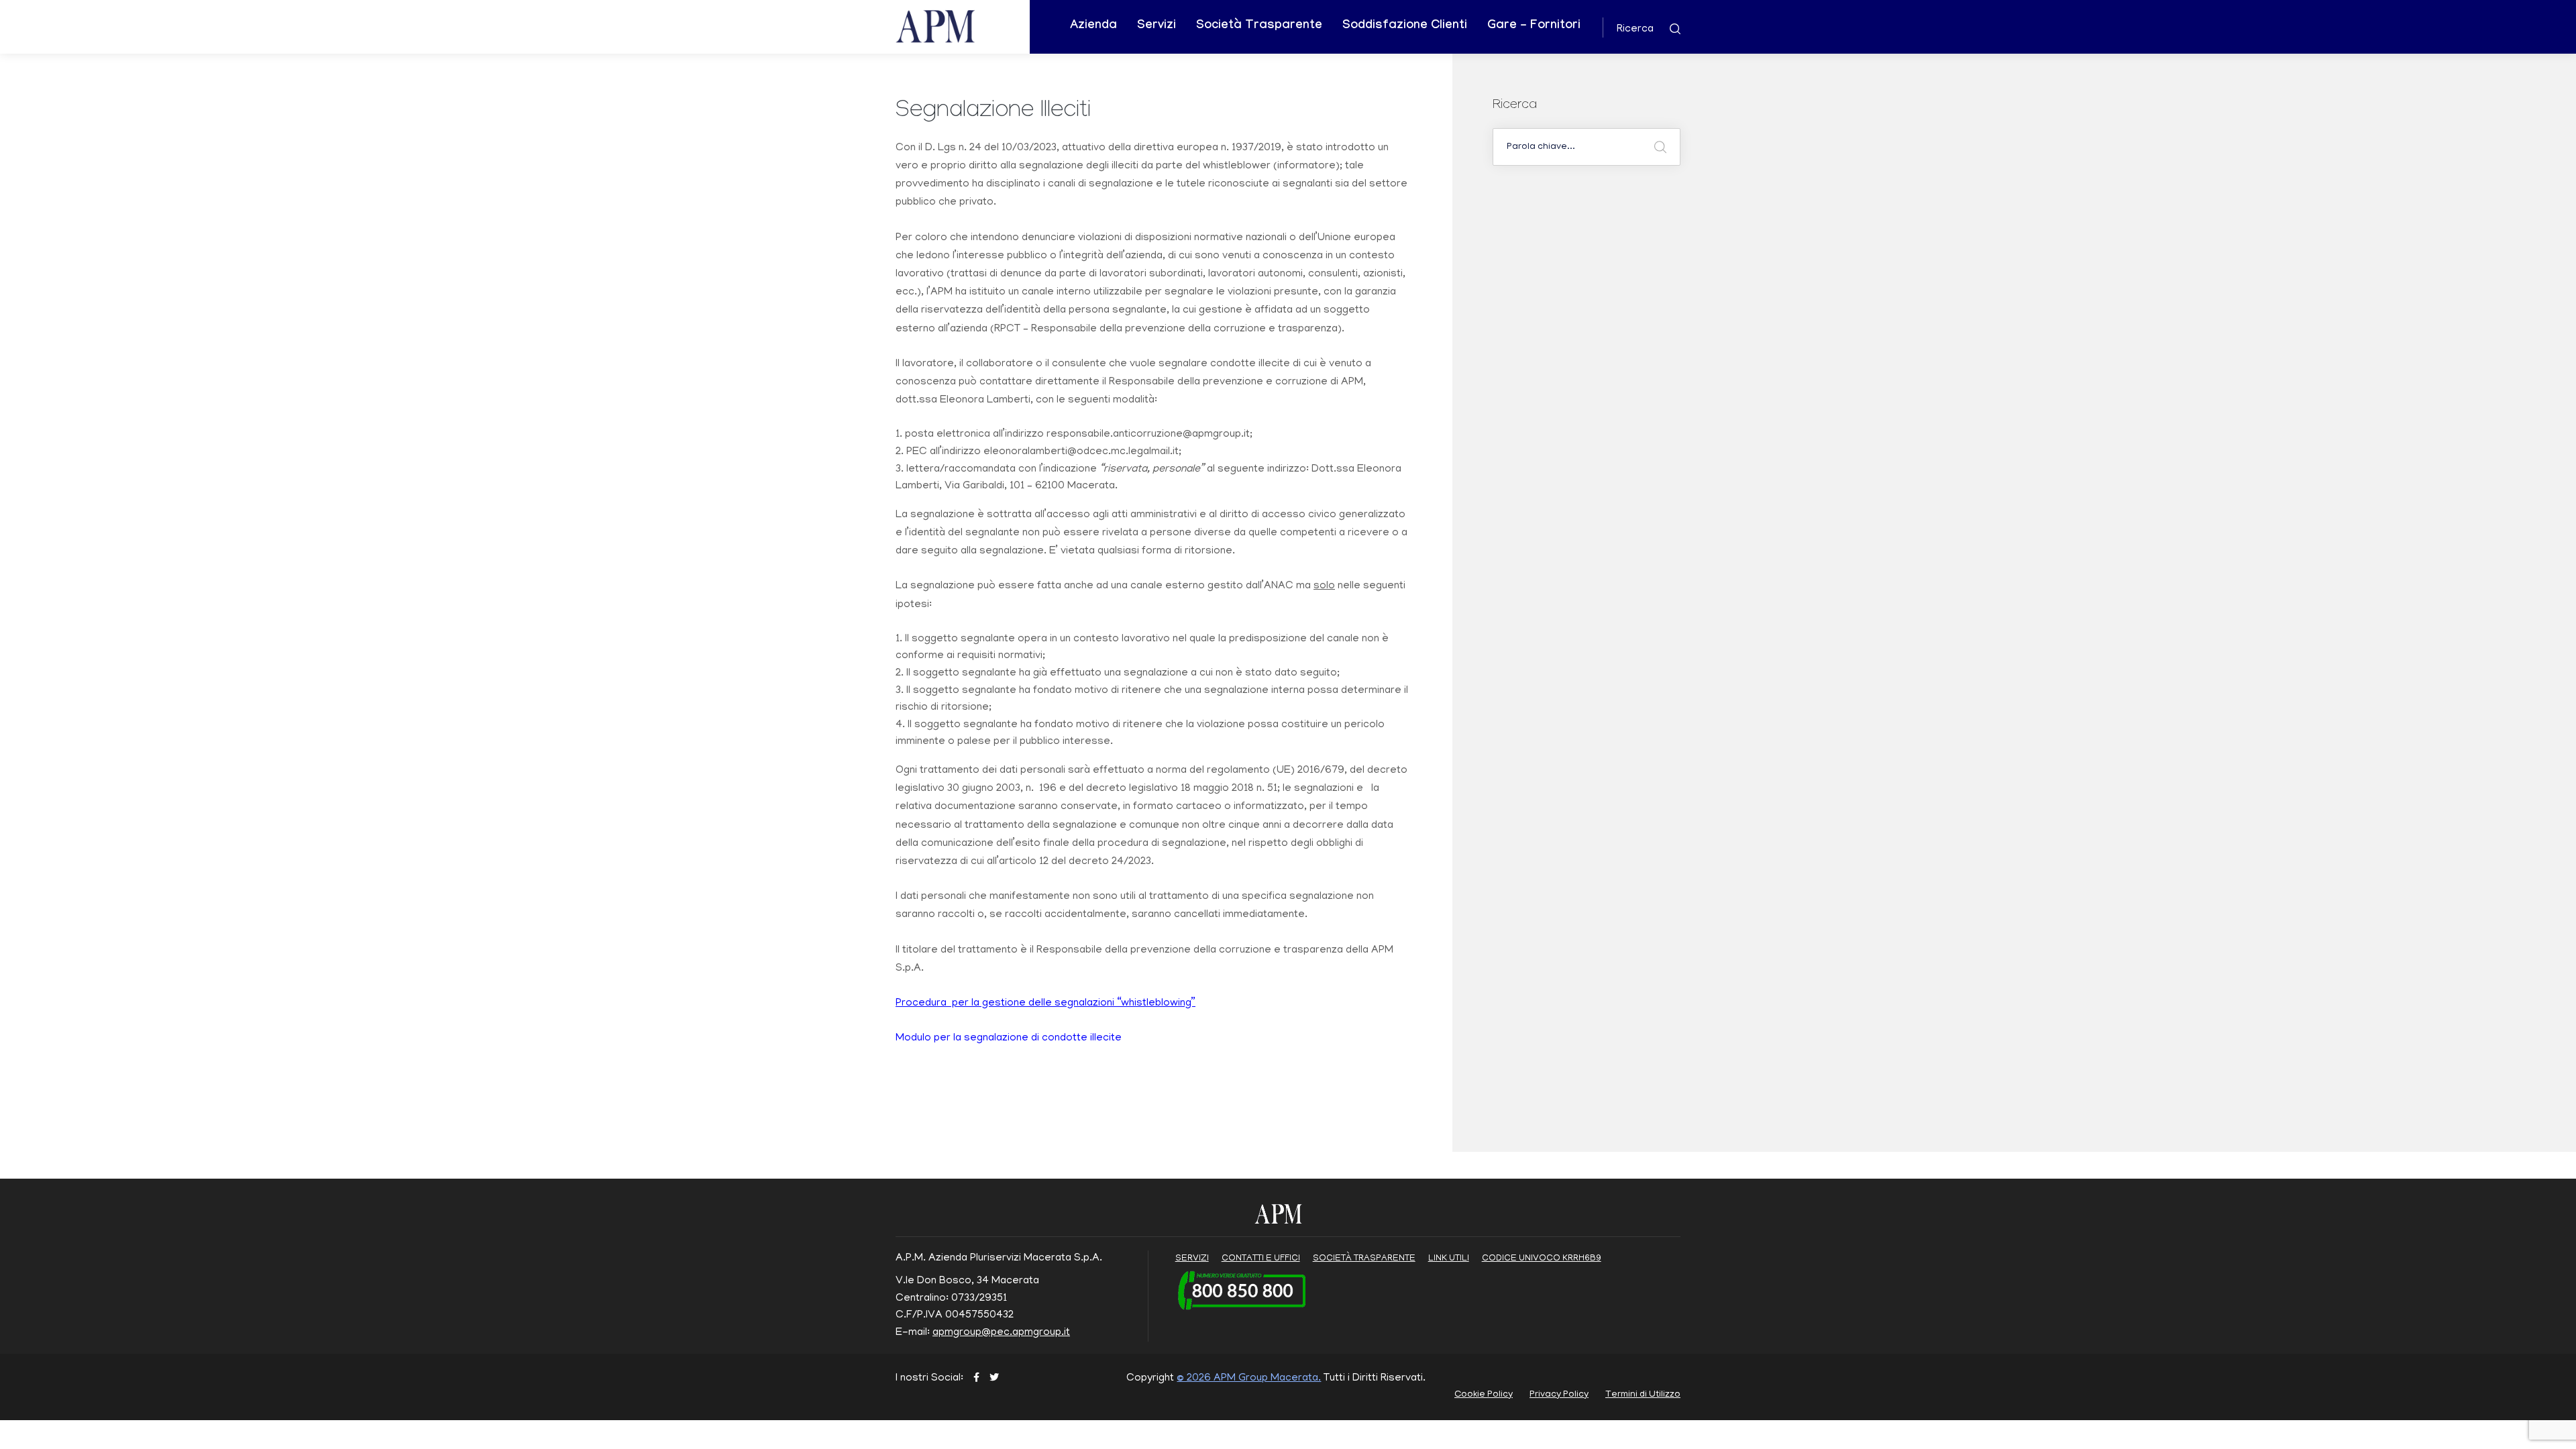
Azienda (1093, 26)
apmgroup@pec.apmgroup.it (1001, 1333)
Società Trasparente (1259, 26)
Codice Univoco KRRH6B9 (1542, 1259)
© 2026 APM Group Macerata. (1249, 1379)
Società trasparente (1364, 1259)
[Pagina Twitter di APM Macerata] (994, 1379)
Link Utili (1449, 1259)
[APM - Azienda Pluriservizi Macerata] (952, 28)
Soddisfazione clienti (1405, 26)
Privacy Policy (1559, 1395)
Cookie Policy (1484, 1395)
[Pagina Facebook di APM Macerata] (976, 1379)
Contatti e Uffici (1261, 1259)
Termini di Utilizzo (1643, 1395)
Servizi (1157, 26)
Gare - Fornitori (1534, 26)
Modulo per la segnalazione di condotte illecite (1009, 1038)
